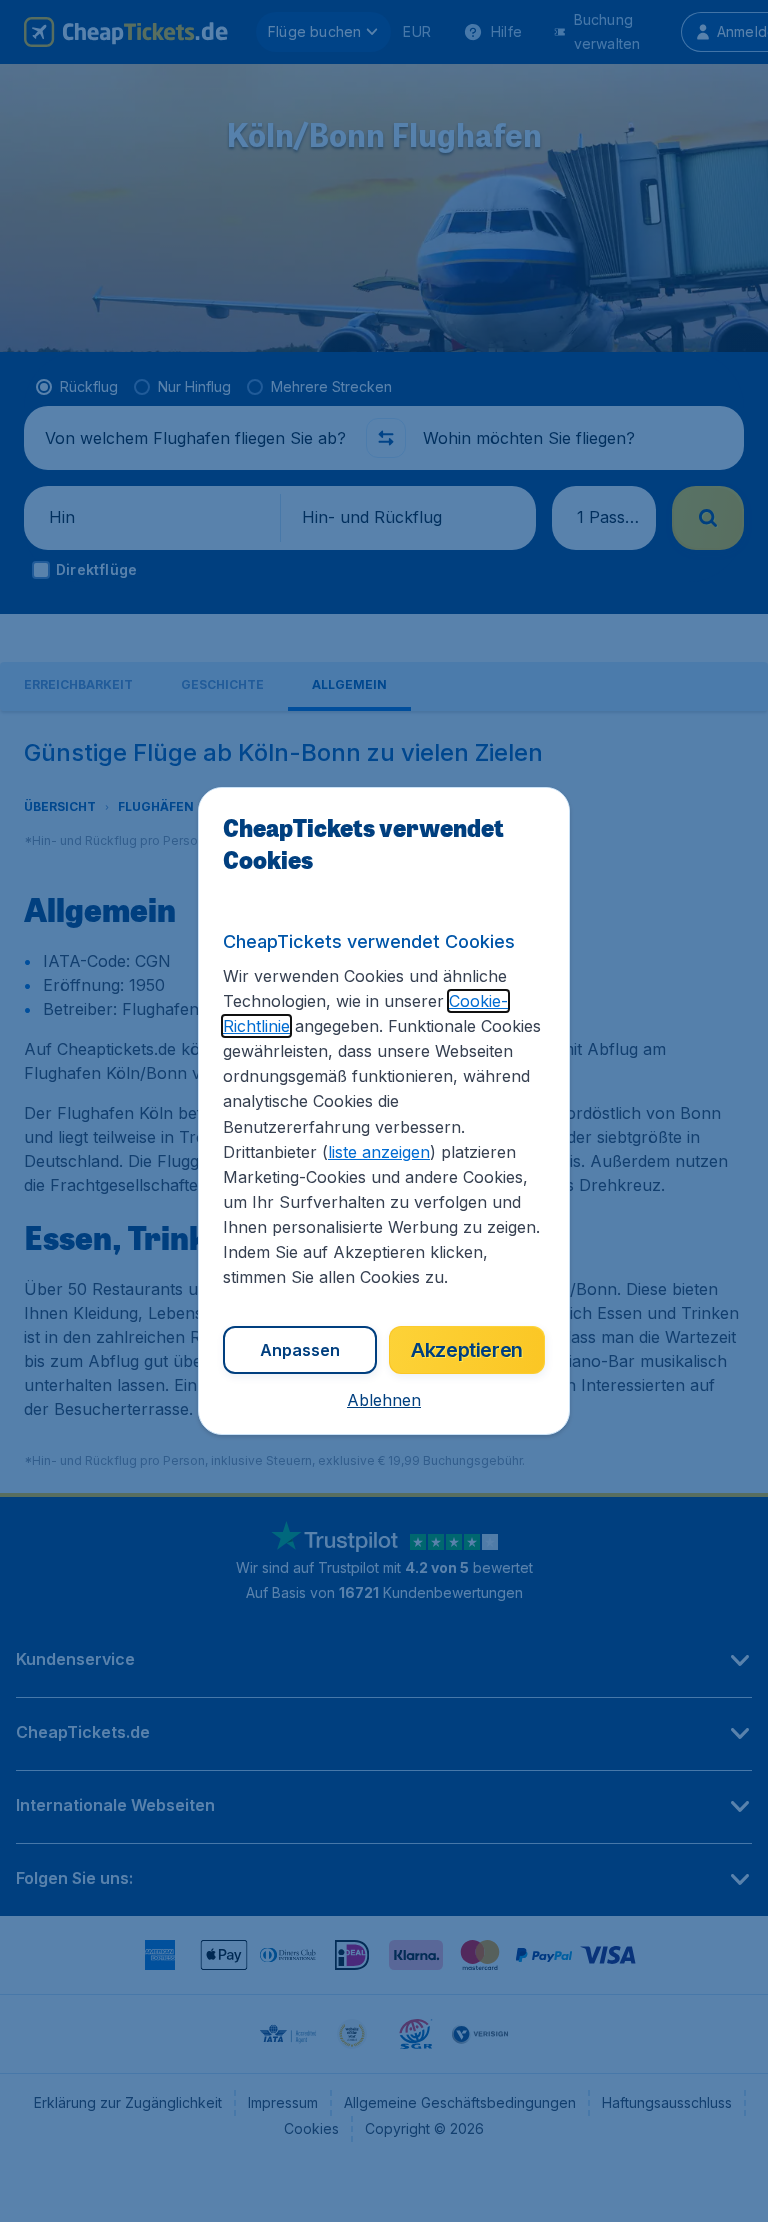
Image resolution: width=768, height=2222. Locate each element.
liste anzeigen (379, 1152)
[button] (384, 1400)
